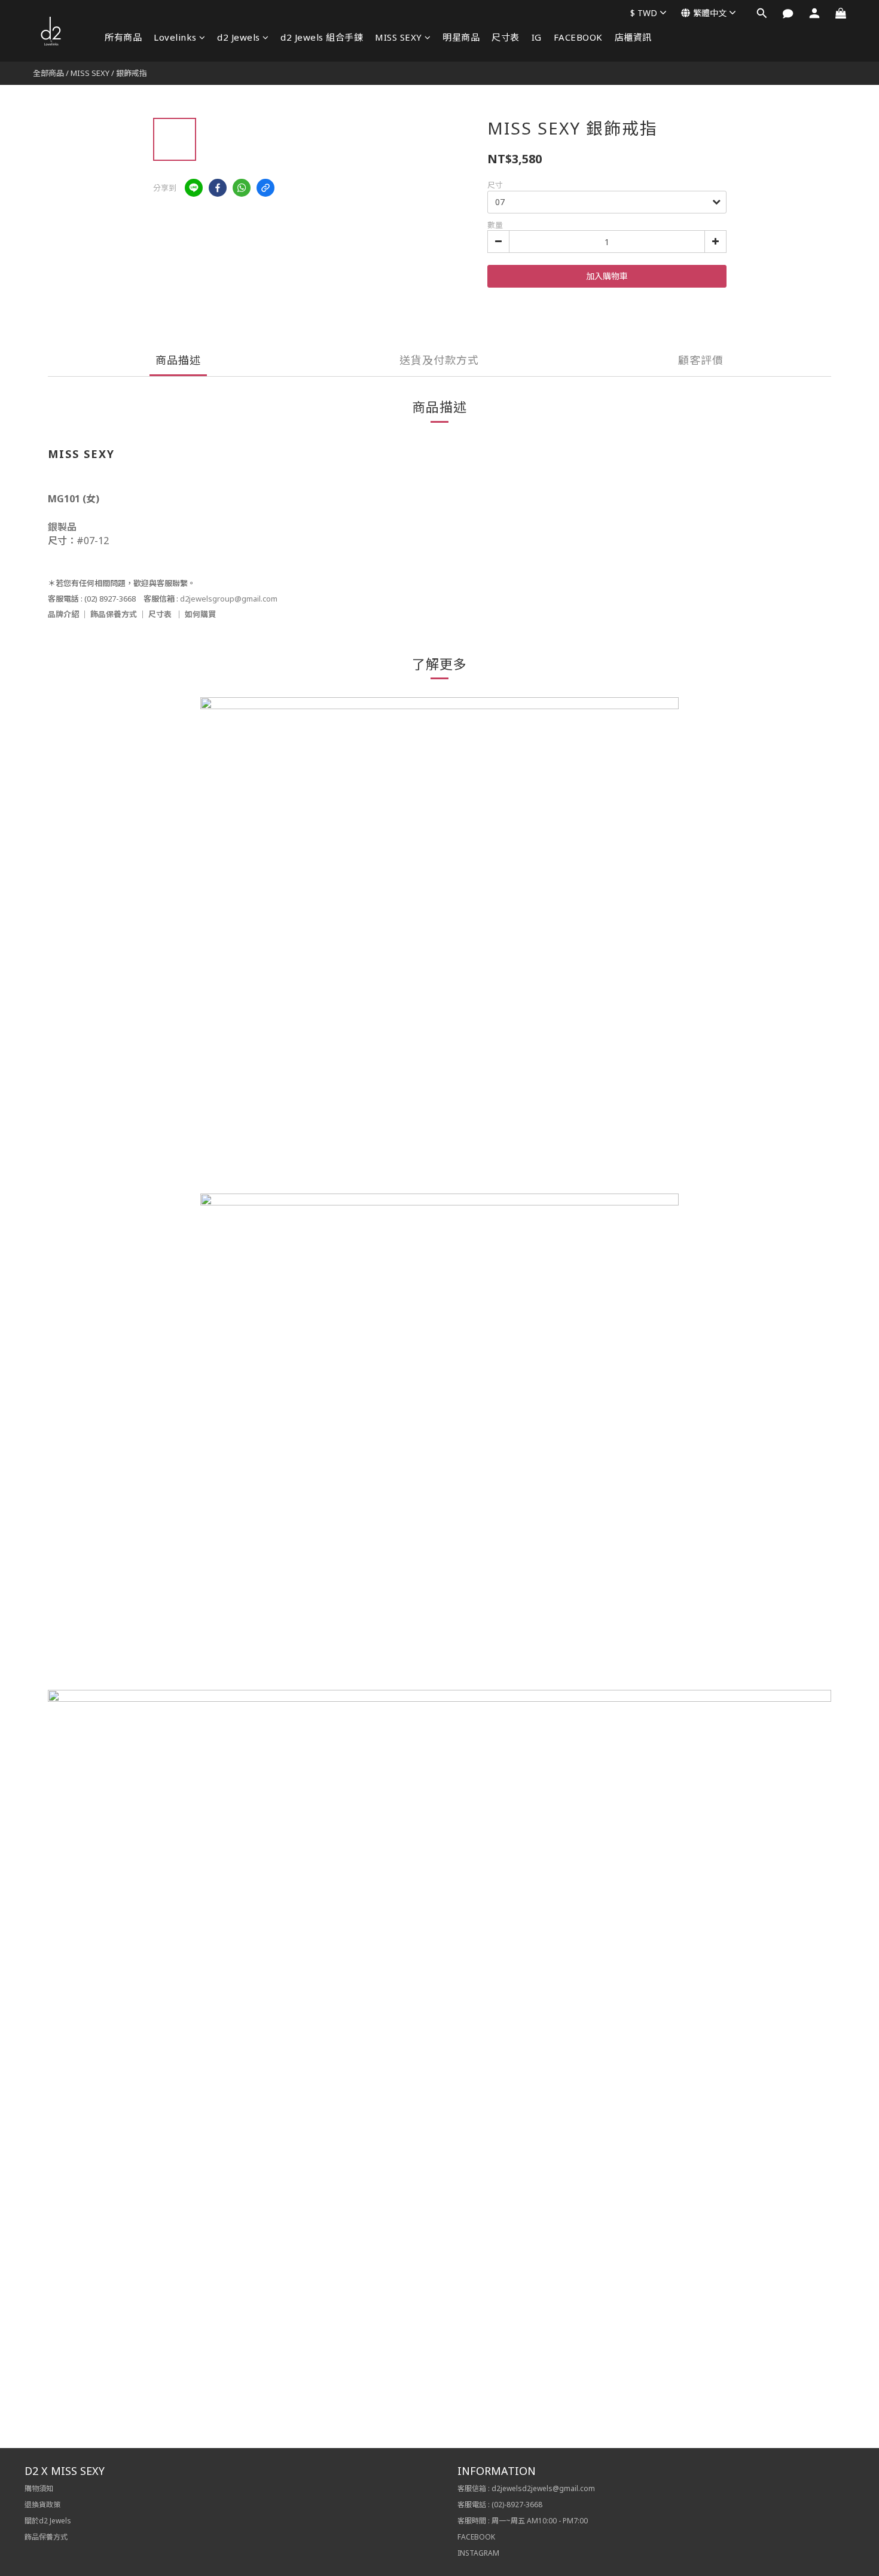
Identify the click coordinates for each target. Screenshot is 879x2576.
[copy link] (265, 188)
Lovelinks (175, 37)
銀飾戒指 (132, 73)
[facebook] (218, 188)
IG (537, 37)
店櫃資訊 (633, 37)
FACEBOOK (578, 37)
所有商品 (123, 37)
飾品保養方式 (114, 614)
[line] (194, 188)
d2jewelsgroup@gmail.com (229, 599)
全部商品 (48, 73)
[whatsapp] (242, 188)
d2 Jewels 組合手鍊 (322, 37)
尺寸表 (506, 37)
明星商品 (461, 37)
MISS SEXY (399, 37)
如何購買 (200, 614)
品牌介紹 (63, 614)
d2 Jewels (239, 37)
